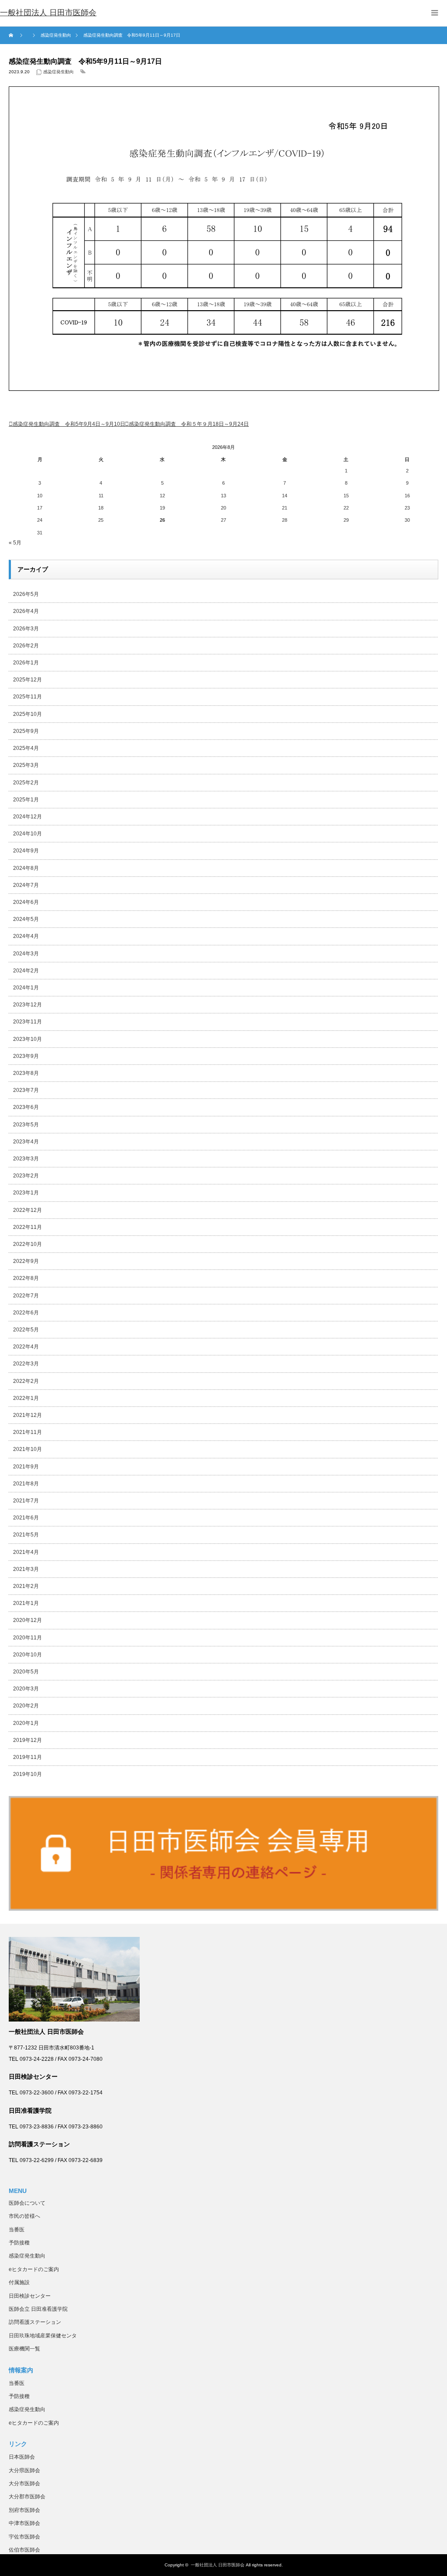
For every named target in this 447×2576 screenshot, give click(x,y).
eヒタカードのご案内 (34, 2269)
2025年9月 (26, 731)
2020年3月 (26, 1689)
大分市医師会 (24, 2484)
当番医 (17, 2230)
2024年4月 (26, 936)
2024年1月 (26, 988)
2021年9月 (26, 1467)
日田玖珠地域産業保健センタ (43, 2336)
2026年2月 (26, 646)
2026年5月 (26, 594)
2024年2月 (26, 971)
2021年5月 (26, 1535)
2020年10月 (28, 1655)
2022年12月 (28, 1210)
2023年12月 (28, 1005)
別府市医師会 (24, 2510)
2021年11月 (28, 1432)
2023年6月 (26, 1107)
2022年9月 (26, 1261)
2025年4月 (26, 748)
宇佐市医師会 (24, 2537)
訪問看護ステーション (35, 2322)
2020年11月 (28, 1638)
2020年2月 (26, 1706)
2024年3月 (26, 954)
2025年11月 (28, 697)
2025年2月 (26, 783)
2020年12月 (28, 1620)
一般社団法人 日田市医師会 (218, 2565)
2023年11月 (28, 1022)
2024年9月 (26, 851)
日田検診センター (30, 2296)
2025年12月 (28, 680)
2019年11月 (28, 1757)
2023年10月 (28, 1039)
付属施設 (19, 2282)
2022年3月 (26, 1364)
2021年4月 (26, 1552)
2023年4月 (26, 1142)
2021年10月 (28, 1449)
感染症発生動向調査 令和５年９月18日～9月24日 (189, 424)
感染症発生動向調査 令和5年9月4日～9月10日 (69, 424)
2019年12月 (28, 1740)
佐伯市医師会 (24, 2550)
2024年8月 (26, 868)
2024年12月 (28, 817)
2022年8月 (26, 1278)
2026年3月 (26, 629)
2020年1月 (26, 1723)
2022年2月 (26, 1381)
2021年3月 (26, 1569)
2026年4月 (26, 611)
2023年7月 (26, 1090)
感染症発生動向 (58, 72)
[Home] (12, 35)
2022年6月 (26, 1313)
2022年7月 (26, 1296)
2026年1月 (26, 663)
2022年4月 (26, 1347)
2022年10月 (28, 1244)
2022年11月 (28, 1227)
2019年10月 (28, 1774)
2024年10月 (28, 834)
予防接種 (19, 2243)
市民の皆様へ (24, 2216)
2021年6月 (26, 1518)
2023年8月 (26, 1073)
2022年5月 (26, 1330)
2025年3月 (26, 765)
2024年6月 (26, 902)
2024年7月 (26, 885)
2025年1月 (26, 800)
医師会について (27, 2203)
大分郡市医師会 (27, 2497)
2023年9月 (26, 1056)
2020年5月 (26, 1672)
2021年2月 (26, 1586)
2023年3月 (26, 1159)
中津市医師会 (24, 2523)
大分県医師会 (24, 2470)
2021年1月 (26, 1603)
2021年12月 (28, 1415)
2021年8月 (26, 1484)
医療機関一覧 (24, 2349)
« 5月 (15, 543)
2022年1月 (26, 1398)
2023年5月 (26, 1125)
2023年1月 (26, 1193)
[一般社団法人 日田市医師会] (48, 13)
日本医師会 (22, 2457)
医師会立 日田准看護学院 (38, 2309)
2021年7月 (26, 1501)
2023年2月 (26, 1176)
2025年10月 (28, 714)
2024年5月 (26, 919)
